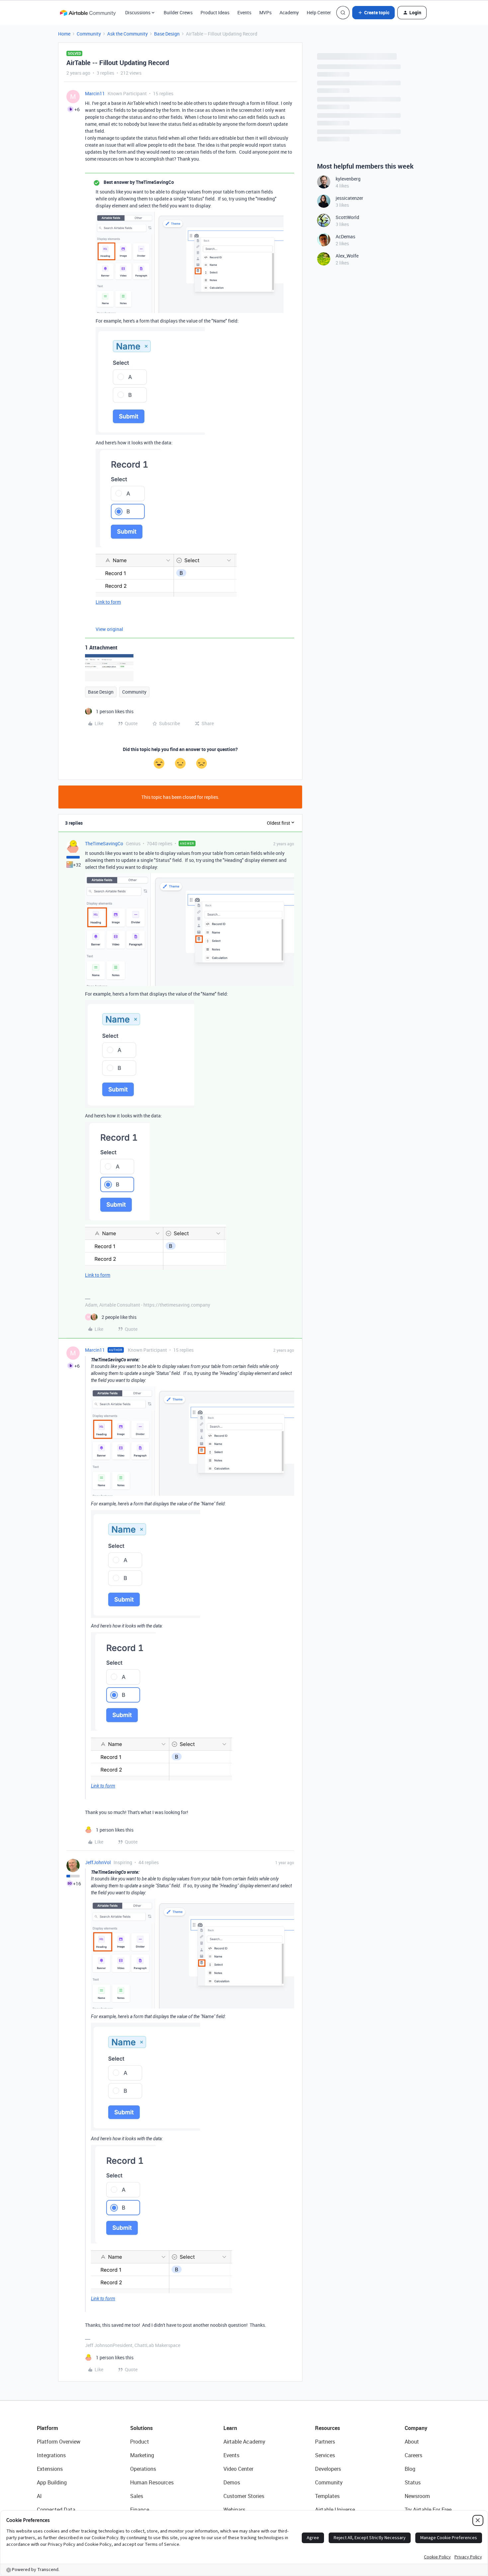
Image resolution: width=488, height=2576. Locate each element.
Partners (325, 2442)
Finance (140, 2510)
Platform (47, 2428)
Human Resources (152, 2482)
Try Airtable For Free (428, 2510)
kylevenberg (348, 179)
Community (89, 34)
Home (64, 34)
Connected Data (56, 2510)
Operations (143, 2469)
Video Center (238, 2469)
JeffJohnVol (98, 1862)
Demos (232, 2482)
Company (416, 2428)
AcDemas (345, 236)
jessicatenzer (349, 198)
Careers (413, 2455)
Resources (327, 2428)
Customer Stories (244, 2496)
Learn (230, 2428)
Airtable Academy (244, 2442)
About (412, 2442)
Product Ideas (215, 12)
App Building (52, 2482)
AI (39, 2496)
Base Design (167, 34)
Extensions (50, 2469)
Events (244, 12)
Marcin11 (95, 93)
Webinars (234, 2510)
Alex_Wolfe (347, 256)
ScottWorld (347, 217)
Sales (137, 2496)
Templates (327, 2496)
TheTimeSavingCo (104, 843)
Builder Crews (178, 12)
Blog (410, 2469)
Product (140, 2442)
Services (325, 2455)
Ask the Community (127, 34)
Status (413, 2482)
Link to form (108, 602)
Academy (289, 12)
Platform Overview (59, 2442)
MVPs (265, 12)
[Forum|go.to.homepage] (88, 13)
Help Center (319, 12)
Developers (328, 2469)
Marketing (142, 2455)
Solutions (141, 2428)
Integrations (51, 2455)
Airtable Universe (335, 2510)
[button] (373, 13)
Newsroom (417, 2496)
